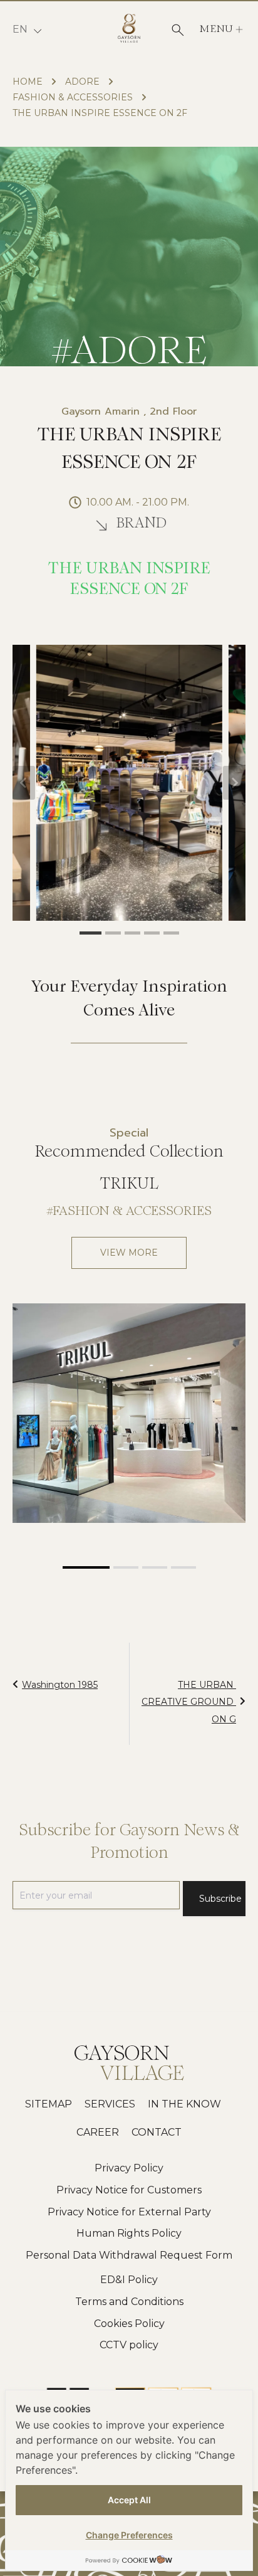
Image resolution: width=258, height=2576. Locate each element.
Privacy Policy (129, 2168)
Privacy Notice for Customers (129, 2190)
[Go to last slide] (24, 783)
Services (110, 2104)
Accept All (129, 2500)
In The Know (184, 2104)
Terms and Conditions (129, 2302)
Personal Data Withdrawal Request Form (129, 2255)
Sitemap (49, 2104)
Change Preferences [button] (129, 2535)
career (98, 2132)
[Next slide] (234, 783)
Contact (157, 2132)
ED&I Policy (129, 2280)
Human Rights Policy (129, 2233)
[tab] (90, 933)
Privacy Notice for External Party (129, 2212)
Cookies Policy (129, 2324)
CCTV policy (129, 2345)
